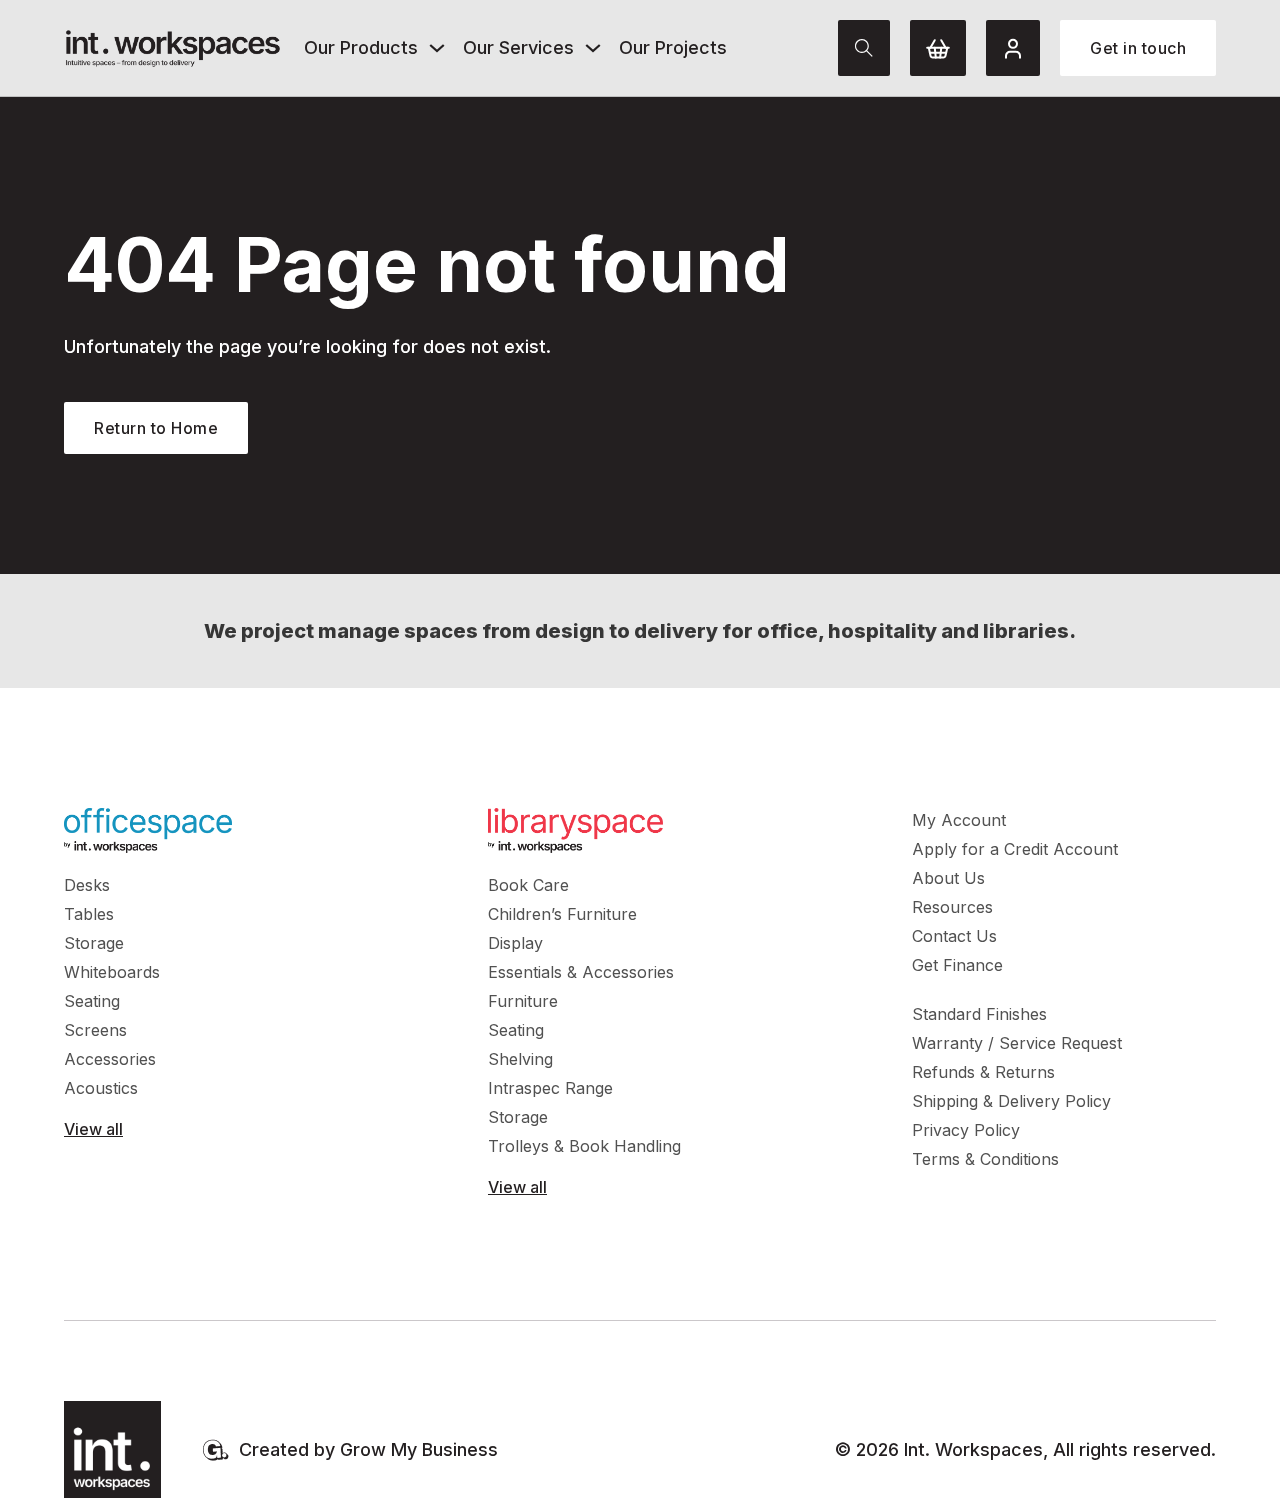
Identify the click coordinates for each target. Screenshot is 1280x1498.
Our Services (518, 47)
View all (93, 1129)
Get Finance (957, 965)
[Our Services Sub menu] (593, 48)
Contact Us (954, 936)
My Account (959, 820)
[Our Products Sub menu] (437, 48)
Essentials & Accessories (581, 972)
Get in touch (1138, 48)
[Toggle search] (864, 48)
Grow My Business (419, 1449)
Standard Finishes (979, 1014)
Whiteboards (112, 972)
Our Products (361, 47)
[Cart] (938, 48)
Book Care (528, 885)
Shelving (520, 1059)
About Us (948, 878)
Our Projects (673, 47)
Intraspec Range (550, 1088)
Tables (89, 914)
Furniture (523, 1001)
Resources (952, 907)
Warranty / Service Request (1017, 1043)
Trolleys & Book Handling (584, 1146)
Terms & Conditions (985, 1159)
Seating (92, 1001)
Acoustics (101, 1088)
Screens (95, 1030)
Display (515, 943)
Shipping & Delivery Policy (1011, 1101)
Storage (94, 943)
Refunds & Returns (983, 1072)
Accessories (110, 1059)
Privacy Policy (966, 1130)
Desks (87, 885)
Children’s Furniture (562, 914)
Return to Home (156, 428)
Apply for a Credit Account (1015, 849)
